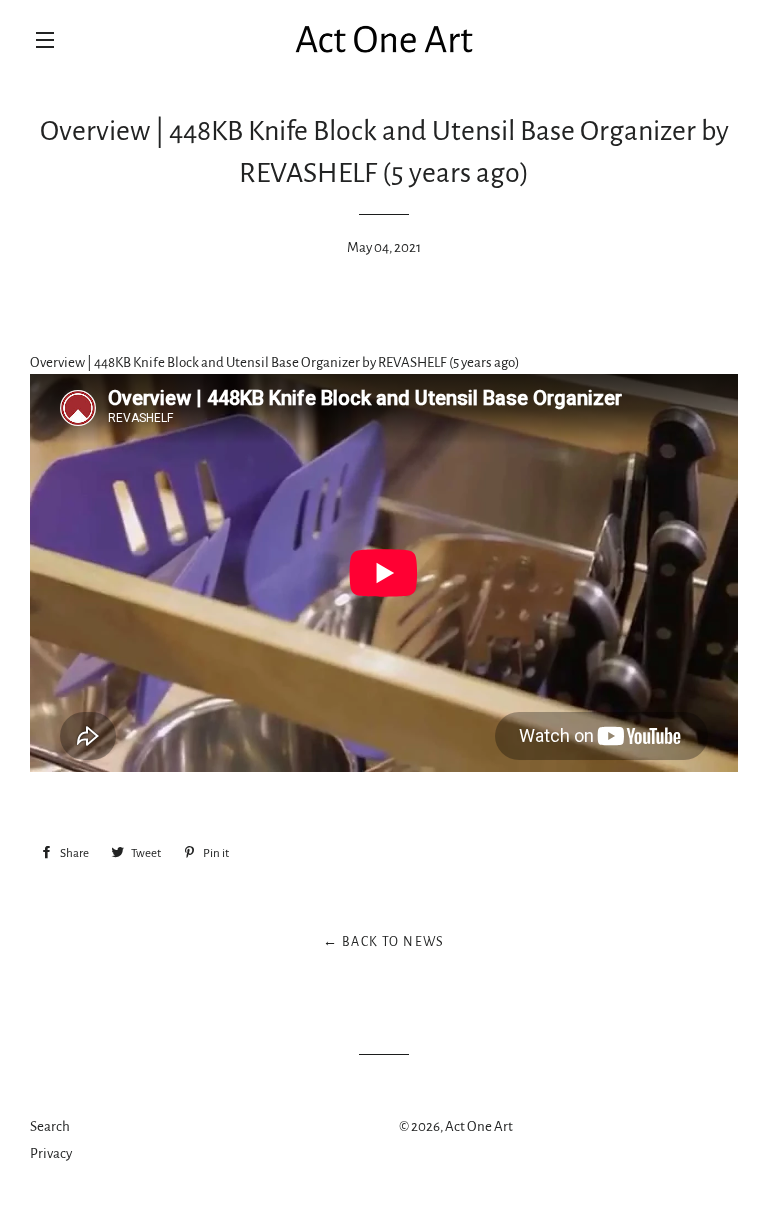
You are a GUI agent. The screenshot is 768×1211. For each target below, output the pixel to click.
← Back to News (384, 942)
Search (50, 1126)
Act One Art (479, 1126)
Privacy (51, 1153)
